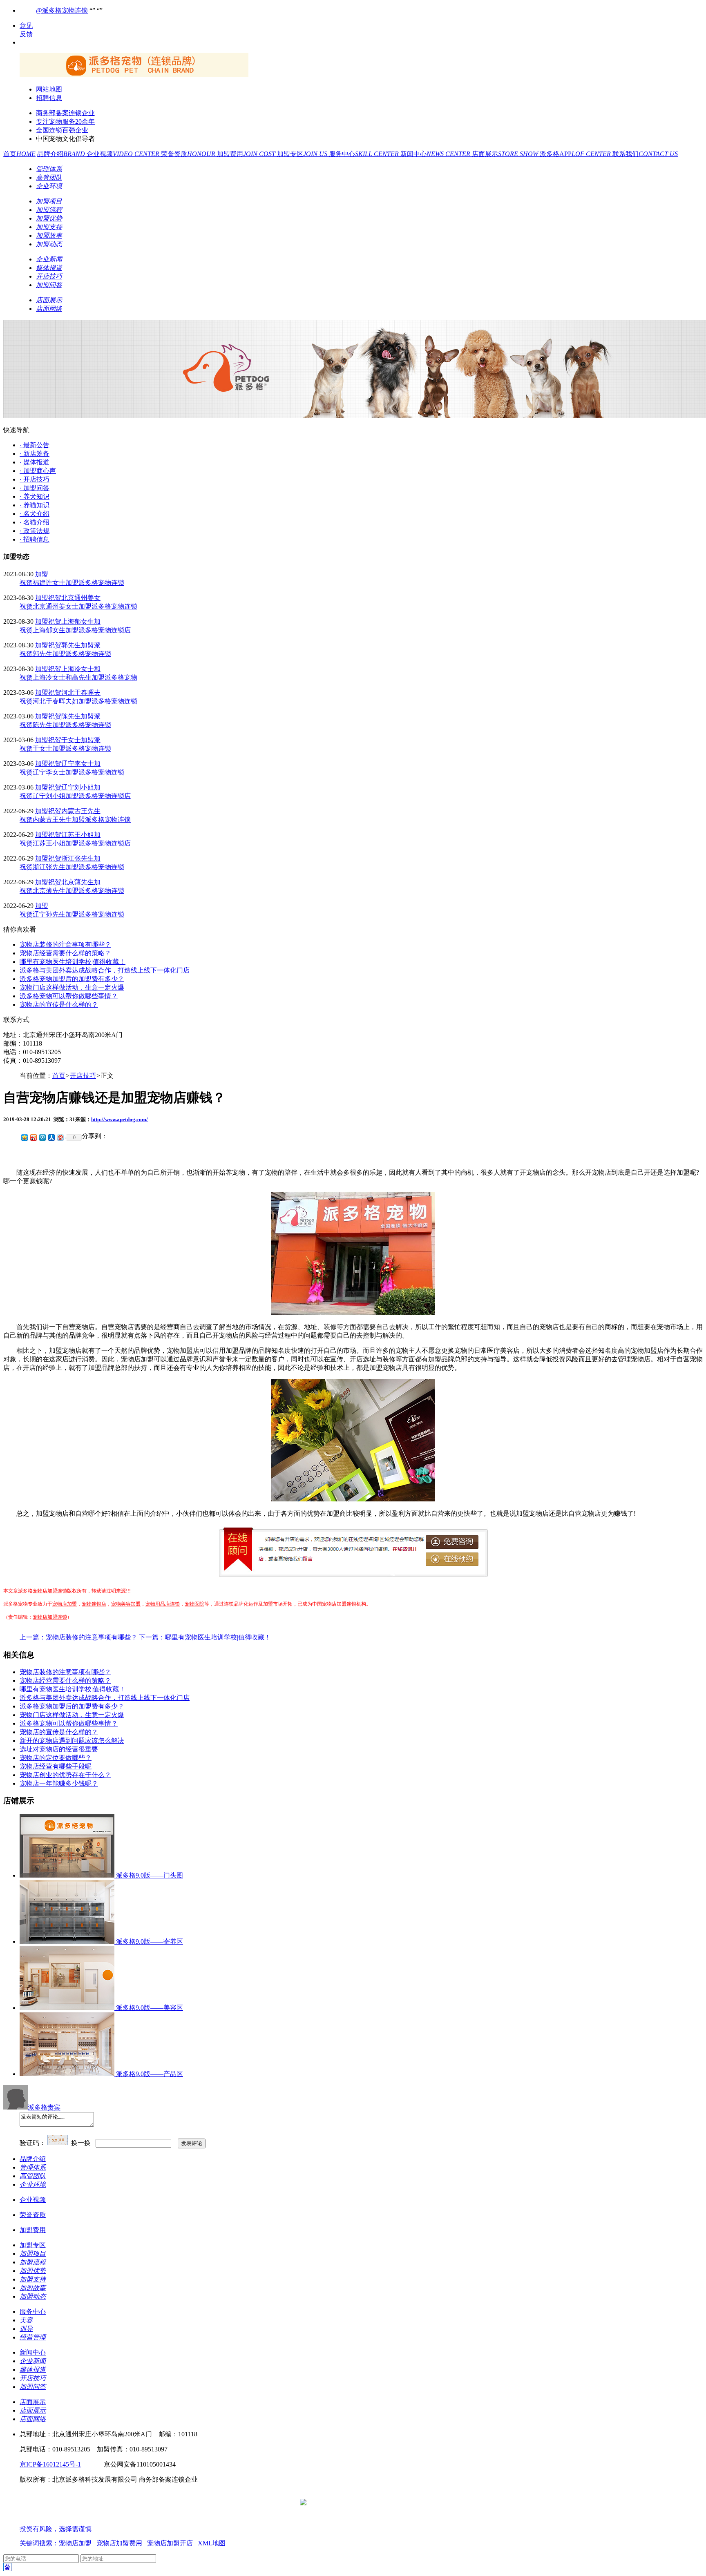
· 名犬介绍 (35, 514)
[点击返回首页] (134, 75)
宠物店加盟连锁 (50, 1591)
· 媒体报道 (35, 462)
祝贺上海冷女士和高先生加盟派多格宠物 (78, 677)
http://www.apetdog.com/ (120, 1119)
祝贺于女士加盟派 (74, 740)
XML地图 (212, 2543)
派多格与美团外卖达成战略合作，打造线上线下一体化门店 (105, 970)
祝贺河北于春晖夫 (74, 693)
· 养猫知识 (35, 505)
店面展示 (506, 154)
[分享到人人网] (51, 1137)
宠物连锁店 (94, 1604)
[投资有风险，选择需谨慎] (69, 2521)
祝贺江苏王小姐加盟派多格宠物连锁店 (75, 843)
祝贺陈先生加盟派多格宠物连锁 (65, 725)
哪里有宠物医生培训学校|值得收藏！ (73, 962)
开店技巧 (83, 1076)
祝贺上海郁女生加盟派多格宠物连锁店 (75, 630)
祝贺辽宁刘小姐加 (74, 787)
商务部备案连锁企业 (65, 113)
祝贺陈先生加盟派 (74, 716)
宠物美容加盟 (126, 1604)
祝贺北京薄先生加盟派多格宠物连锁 (72, 891)
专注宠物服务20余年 (65, 122)
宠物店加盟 (65, 1604)
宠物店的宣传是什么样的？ (59, 1005)
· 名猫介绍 (35, 522)
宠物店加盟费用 (119, 2543)
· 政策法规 (35, 531)
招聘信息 (49, 98)
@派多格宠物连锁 (62, 10)
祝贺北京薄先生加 (74, 882)
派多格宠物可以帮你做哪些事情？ (69, 996)
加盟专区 (303, 154)
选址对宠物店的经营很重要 (59, 1749)
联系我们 (645, 154)
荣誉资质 (189, 154)
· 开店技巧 (35, 479)
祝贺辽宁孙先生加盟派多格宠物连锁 (72, 914)
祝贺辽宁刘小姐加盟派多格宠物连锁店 (75, 796)
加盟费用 (247, 154)
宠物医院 (194, 1604)
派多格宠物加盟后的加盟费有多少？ (72, 979)
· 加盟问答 (35, 488)
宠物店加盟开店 (170, 2543)
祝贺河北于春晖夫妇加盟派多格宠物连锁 (78, 701)
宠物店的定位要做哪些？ (56, 1758)
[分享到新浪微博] (33, 1137)
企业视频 (124, 154)
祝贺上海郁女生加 (74, 621)
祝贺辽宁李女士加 (74, 764)
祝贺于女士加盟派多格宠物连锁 (65, 748)
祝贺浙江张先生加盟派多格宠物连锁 (72, 867)
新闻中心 (436, 154)
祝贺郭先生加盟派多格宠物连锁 (65, 654)
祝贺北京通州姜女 (74, 598)
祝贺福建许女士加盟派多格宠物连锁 (72, 583)
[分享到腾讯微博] (42, 1137)
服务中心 (365, 154)
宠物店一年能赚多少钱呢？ (59, 1783)
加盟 (42, 574)
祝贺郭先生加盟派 (74, 645)
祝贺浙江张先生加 (74, 858)
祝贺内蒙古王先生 (74, 811)
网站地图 (49, 89)
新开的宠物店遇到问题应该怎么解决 (72, 1741)
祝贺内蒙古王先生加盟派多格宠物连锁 (75, 820)
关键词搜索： (39, 2543)
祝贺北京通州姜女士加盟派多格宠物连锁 (78, 606)
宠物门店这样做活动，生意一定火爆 (72, 987)
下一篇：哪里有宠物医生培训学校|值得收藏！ (205, 1637)
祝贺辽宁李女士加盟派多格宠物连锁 (72, 772)
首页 (19, 154)
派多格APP (576, 154)
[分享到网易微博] (60, 1137)
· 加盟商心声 (38, 471)
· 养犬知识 (35, 496)
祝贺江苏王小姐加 (74, 835)
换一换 (81, 2143)
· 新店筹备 (35, 454)
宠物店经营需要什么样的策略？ (65, 953)
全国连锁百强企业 (62, 130)
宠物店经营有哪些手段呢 (56, 1766)
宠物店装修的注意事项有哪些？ (65, 945)
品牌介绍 (62, 154)
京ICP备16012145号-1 (50, 2464)
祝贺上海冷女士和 (74, 669)
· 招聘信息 (35, 539)
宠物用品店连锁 (163, 1604)
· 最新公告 (35, 445)
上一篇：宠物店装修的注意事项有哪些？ (78, 1637)
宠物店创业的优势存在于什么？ (65, 1775)
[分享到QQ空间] (24, 1137)
